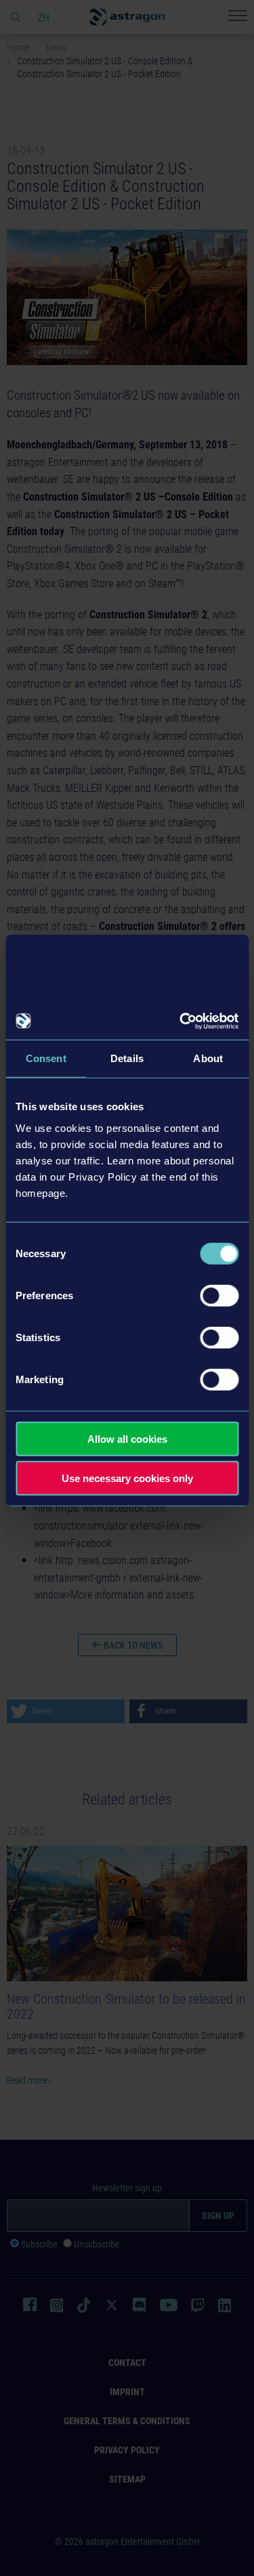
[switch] (219, 1295)
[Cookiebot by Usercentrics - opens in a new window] (181, 1021)
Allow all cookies (127, 1438)
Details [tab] (127, 1058)
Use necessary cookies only (127, 1478)
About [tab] (208, 1058)
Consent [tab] (46, 1058)
